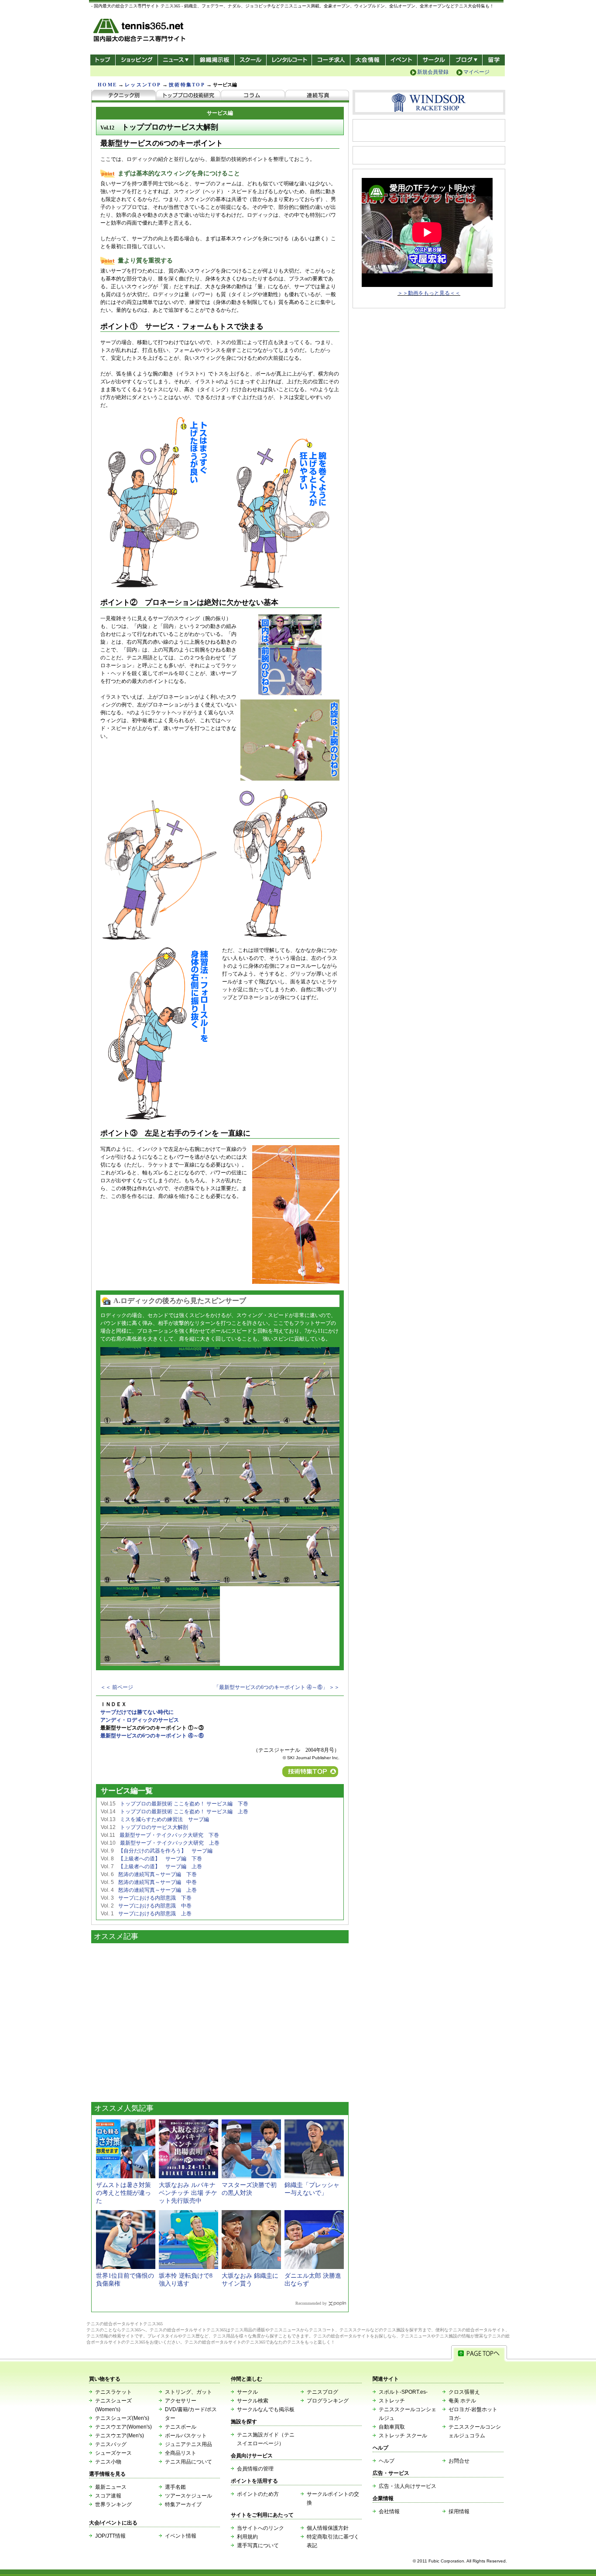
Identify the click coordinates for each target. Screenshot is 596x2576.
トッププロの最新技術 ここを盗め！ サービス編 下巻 (184, 1804)
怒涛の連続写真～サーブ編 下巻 (158, 1874)
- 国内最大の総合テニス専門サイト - (140, 32)
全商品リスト (181, 2453)
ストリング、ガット (188, 2392)
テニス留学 (494, 60)
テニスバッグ (111, 2444)
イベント (402, 60)
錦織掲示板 (214, 60)
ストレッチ (392, 2401)
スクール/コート (250, 60)
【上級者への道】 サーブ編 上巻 (160, 1866)
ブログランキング (328, 2401)
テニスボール (181, 2427)
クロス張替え (464, 2392)
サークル (433, 60)
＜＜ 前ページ (117, 1687)
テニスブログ (322, 2392)
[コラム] (253, 96)
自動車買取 (392, 2427)
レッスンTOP (143, 85)
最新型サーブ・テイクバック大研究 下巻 (169, 1835)
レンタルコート (290, 60)
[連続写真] (317, 96)
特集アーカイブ (183, 2504)
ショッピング (136, 60)
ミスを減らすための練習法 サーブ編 (164, 1819)
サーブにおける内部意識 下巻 (155, 1898)
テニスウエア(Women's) (123, 2427)
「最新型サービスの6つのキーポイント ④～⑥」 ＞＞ (277, 1687)
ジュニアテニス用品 (188, 2444)
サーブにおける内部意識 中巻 (155, 1906)
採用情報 (459, 2511)
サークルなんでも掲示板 (266, 2409)
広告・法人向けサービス (408, 2486)
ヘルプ (387, 2461)
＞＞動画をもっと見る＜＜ (429, 293)
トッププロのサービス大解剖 (154, 1827)
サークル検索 (253, 2401)
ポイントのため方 (258, 2494)
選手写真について (258, 2545)
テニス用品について (188, 2462)
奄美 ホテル (462, 2401)
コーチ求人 (332, 60)
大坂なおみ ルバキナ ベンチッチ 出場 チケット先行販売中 (188, 2193)
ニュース (176, 60)
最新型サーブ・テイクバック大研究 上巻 (170, 1843)
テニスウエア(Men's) (120, 2436)
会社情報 (389, 2511)
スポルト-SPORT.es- (403, 2392)
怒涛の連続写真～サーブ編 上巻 (158, 1890)
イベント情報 (181, 2536)
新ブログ (466, 60)
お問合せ (459, 2461)
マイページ (476, 72)
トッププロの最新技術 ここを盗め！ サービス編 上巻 (184, 1812)
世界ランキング (113, 2504)
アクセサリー (181, 2401)
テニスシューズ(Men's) (122, 2418)
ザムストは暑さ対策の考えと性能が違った (123, 2193)
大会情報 (368, 60)
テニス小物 (108, 2462)
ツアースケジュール (188, 2496)
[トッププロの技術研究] (188, 96)
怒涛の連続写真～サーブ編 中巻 (158, 1882)
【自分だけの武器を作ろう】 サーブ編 (165, 1851)
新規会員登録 (433, 72)
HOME (107, 85)
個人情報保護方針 (328, 2528)
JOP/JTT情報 (110, 2536)
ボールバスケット (186, 2436)
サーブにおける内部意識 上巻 (155, 1914)
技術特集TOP (187, 85)
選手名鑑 (175, 2487)
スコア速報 (108, 2496)
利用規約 (247, 2537)
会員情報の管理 (255, 2469)
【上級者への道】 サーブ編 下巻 (160, 1859)
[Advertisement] (220, 2020)
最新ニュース (111, 2487)
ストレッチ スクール (403, 2436)
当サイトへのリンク (260, 2528)
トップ (103, 60)
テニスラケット (113, 2392)
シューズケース (113, 2453)
